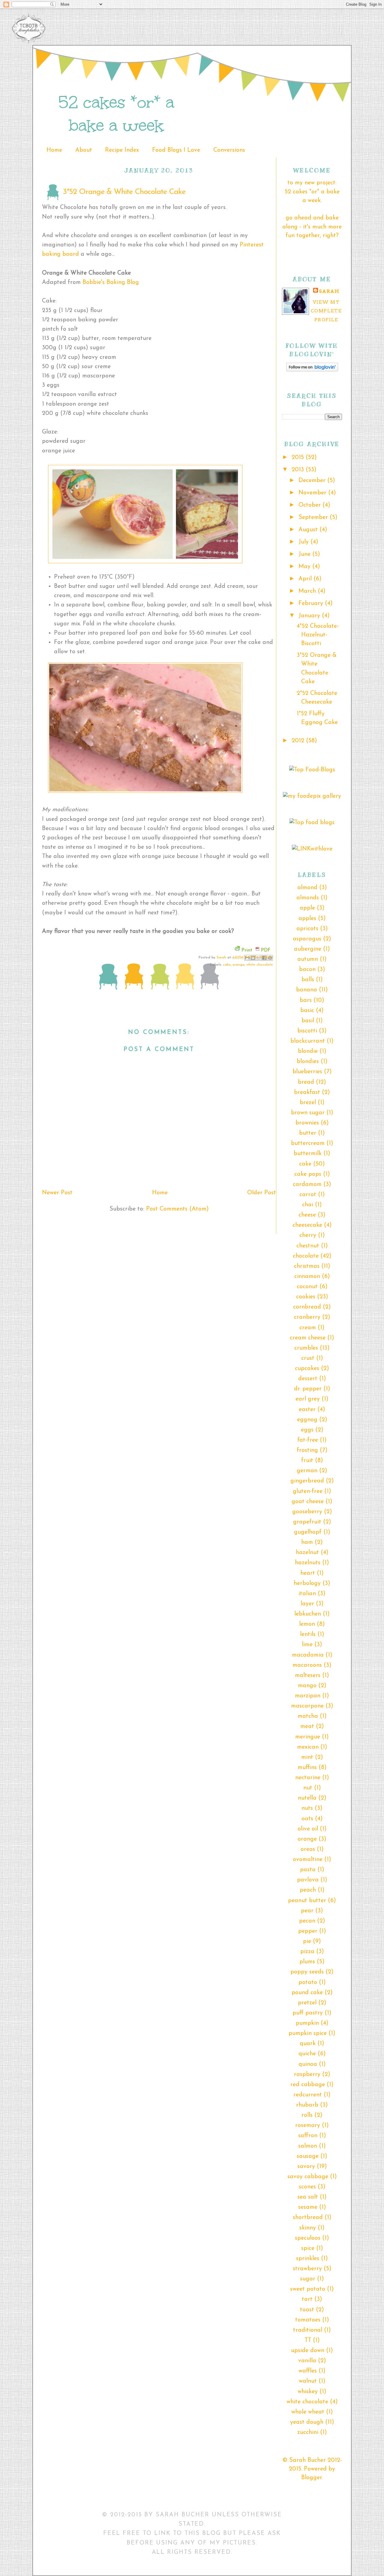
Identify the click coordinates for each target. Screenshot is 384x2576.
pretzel (307, 2003)
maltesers (308, 1675)
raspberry (307, 2074)
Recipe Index (122, 150)
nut (308, 1788)
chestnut (308, 1246)
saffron (308, 2136)
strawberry (307, 2269)
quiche (307, 2054)
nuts (307, 1808)
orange (238, 965)
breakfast (307, 1092)
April (306, 579)
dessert (308, 1379)
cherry (308, 1235)
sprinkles (308, 2259)
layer (307, 1604)
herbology (307, 1583)
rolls (307, 2115)
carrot (308, 1195)
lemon (307, 1624)
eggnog (307, 1420)
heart (308, 1573)
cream (308, 1328)
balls (308, 980)
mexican (308, 1747)
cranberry (307, 1317)
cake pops (308, 1174)
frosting (307, 1450)
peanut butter (307, 1901)
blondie (308, 1051)
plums (307, 1962)
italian (307, 1594)
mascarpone (307, 1706)
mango (307, 1686)
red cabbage (308, 2085)
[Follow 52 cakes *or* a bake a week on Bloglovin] (312, 370)
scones (307, 2187)
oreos (308, 1849)
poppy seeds (307, 1972)
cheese (307, 1215)
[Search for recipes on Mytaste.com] (312, 823)
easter (307, 1410)
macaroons (307, 1665)
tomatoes (308, 2320)
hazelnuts (308, 1563)
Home (54, 150)
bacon (307, 969)
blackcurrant (308, 1041)
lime (307, 1645)
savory (306, 2167)
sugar (308, 2279)
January (310, 616)
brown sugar (308, 1113)
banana (307, 990)
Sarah (222, 957)
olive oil (308, 1829)
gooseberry (307, 1512)
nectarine (308, 1778)
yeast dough (307, 2422)
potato (308, 1982)
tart (307, 2299)
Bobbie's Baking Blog (111, 282)
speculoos (308, 2238)
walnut (308, 2381)
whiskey (308, 2392)
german (307, 1471)
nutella (307, 1798)
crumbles (306, 1348)
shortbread (308, 2217)
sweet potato (308, 2289)
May (305, 567)
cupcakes (307, 1368)
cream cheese (308, 1338)
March (308, 591)
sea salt (308, 2197)
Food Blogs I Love (176, 150)
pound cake (307, 1993)
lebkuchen (308, 1614)
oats (307, 1819)
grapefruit (307, 1522)
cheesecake (307, 1225)
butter (308, 1133)
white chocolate (260, 965)
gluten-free (308, 1491)
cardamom (307, 1184)
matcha (308, 1716)
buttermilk (308, 1154)
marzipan (308, 1696)
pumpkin (307, 2023)
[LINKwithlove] (312, 849)
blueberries (307, 1072)
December (313, 481)
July (304, 542)
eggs (307, 1430)
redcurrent (308, 2095)
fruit (307, 1461)
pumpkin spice (308, 2033)
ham (307, 1542)
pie (307, 1941)
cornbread (307, 1307)
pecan (307, 1921)
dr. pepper (308, 1389)
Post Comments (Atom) (177, 1209)
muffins (307, 1767)
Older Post (262, 1193)
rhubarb (307, 2105)
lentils (308, 1634)
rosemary (308, 2125)
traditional (308, 2330)
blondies (308, 1062)
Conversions (229, 150)
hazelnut (307, 1553)
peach (308, 1890)
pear (307, 1911)
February (312, 603)
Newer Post (57, 1193)
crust (308, 1358)
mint (307, 1757)
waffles (308, 2371)
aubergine (308, 949)
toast (307, 2310)
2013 (299, 470)
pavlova (308, 1880)
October (310, 505)
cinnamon (307, 1276)
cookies (306, 1297)
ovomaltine (308, 1860)
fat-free (308, 1440)
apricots (307, 929)
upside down (308, 2351)
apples (307, 919)
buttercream (308, 1143)
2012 (299, 741)
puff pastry (308, 2013)
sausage (308, 2156)
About (84, 150)
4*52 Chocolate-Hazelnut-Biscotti (318, 635)
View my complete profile (326, 311)
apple (307, 908)
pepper (308, 1931)
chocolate (306, 1256)
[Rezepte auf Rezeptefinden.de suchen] (312, 770)
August (309, 530)
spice (308, 2248)
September (314, 517)
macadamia (308, 1655)
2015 (299, 457)
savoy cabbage (308, 2177)
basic (307, 1011)
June (305, 554)
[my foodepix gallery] (312, 796)
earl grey (308, 1399)
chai (308, 1205)
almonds (308, 898)
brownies (307, 1123)
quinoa (308, 2064)
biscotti (307, 1031)
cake (227, 965)
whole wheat (308, 2412)
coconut (307, 1287)
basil (308, 1021)
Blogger (312, 2478)
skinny (308, 2228)
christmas (307, 1266)
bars (306, 1000)
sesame (308, 2207)
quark (308, 2044)
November (313, 493)
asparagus (307, 939)
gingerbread (307, 1481)
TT (308, 2340)
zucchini (308, 2432)
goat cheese (308, 1502)
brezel (308, 1103)
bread (306, 1082)
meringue (308, 1737)
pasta (308, 1870)
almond (307, 888)
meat (307, 1726)
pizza (307, 1952)
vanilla (307, 2361)
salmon (308, 2146)
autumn (308, 959)
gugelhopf (308, 1532)
